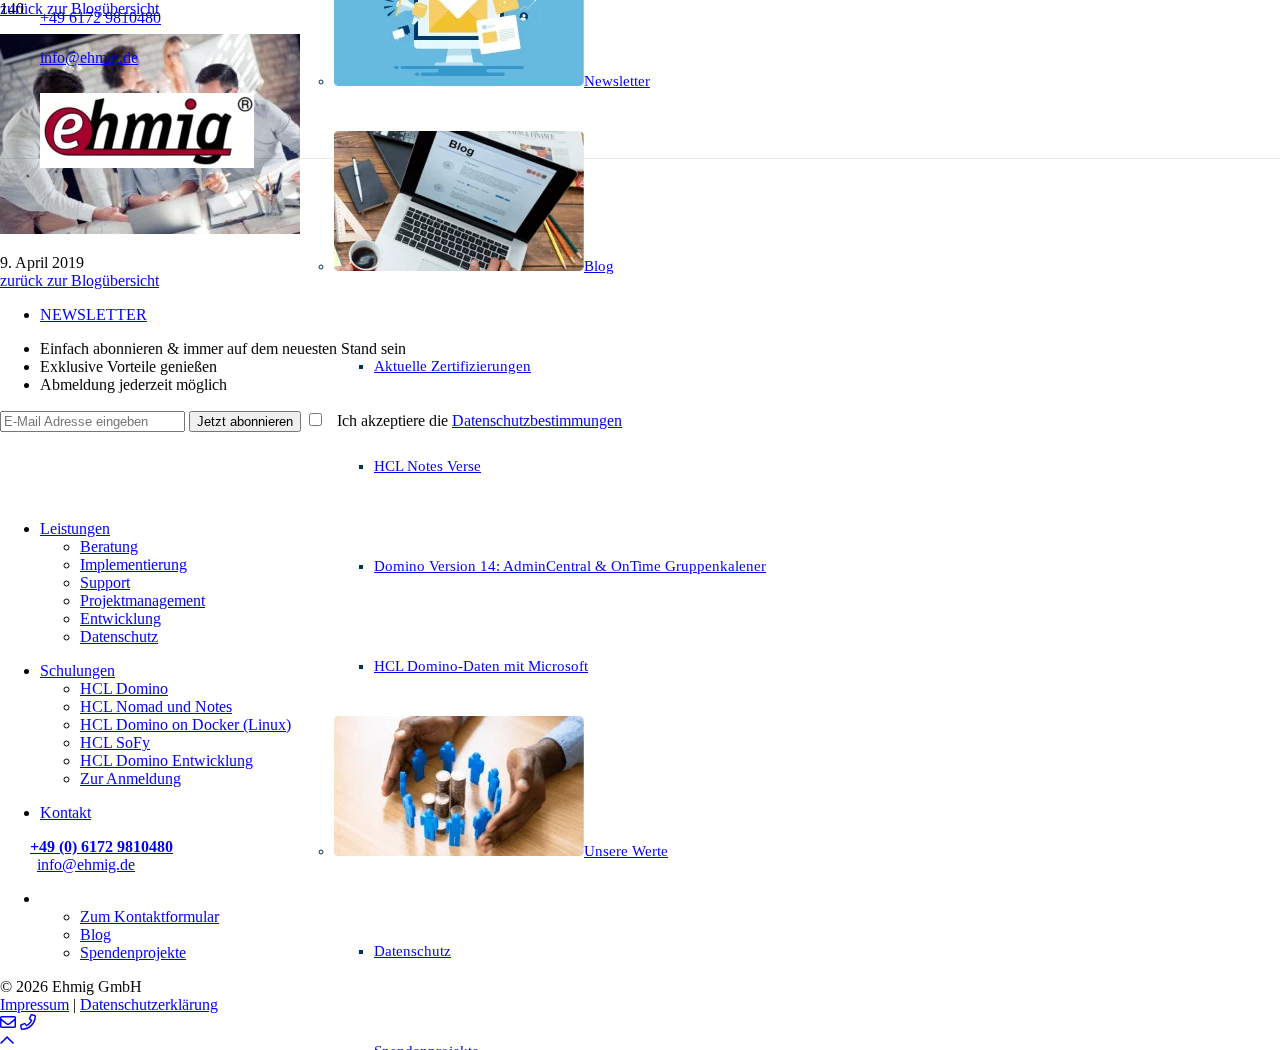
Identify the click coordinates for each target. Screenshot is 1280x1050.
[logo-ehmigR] (147, 162)
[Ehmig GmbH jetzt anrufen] (28, 1022)
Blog (95, 934)
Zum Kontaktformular (149, 916)
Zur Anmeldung (130, 778)
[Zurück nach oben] (7, 1040)
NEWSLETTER (93, 314)
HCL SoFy (115, 742)
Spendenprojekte (133, 952)
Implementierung (133, 564)
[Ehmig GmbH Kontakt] (8, 1022)
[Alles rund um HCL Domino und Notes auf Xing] (10, 470)
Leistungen (75, 528)
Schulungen (77, 670)
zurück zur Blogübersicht (79, 280)
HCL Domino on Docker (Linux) (185, 724)
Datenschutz (119, 636)
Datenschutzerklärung (149, 1004)
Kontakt (65, 812)
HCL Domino (124, 688)
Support (105, 582)
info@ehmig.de (86, 864)
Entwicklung (120, 618)
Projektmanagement (142, 600)
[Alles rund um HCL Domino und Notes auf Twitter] (10, 494)
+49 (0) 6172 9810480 (101, 846)
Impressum (34, 1004)
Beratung (109, 546)
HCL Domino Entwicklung (166, 760)
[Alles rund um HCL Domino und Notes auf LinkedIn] (10, 446)
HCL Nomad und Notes (156, 706)
